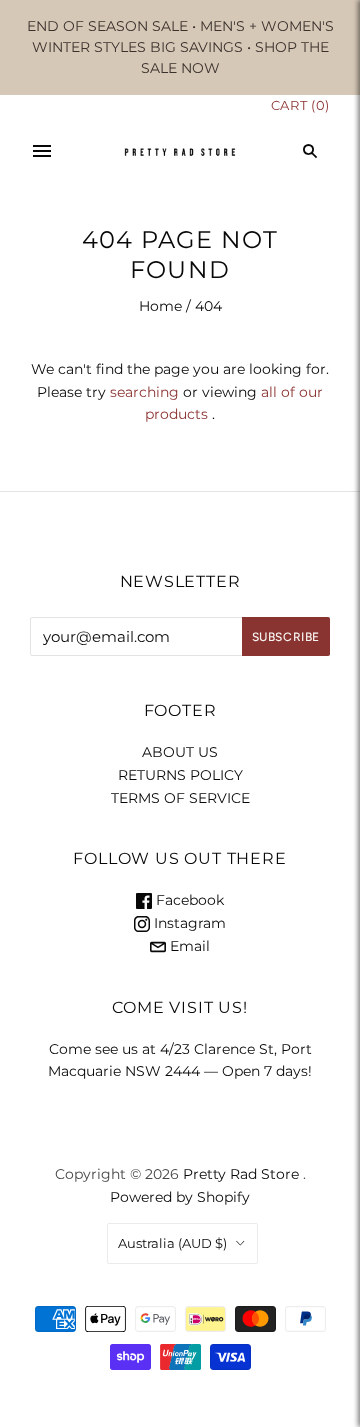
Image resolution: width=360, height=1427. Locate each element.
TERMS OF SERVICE (180, 798)
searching (144, 392)
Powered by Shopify (180, 1197)
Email (188, 946)
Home (160, 306)
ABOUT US (180, 752)
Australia (172, 1243)
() (300, 105)
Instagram (188, 923)
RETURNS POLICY (180, 775)
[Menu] (42, 151)
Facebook (188, 900)
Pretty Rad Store (241, 1174)
